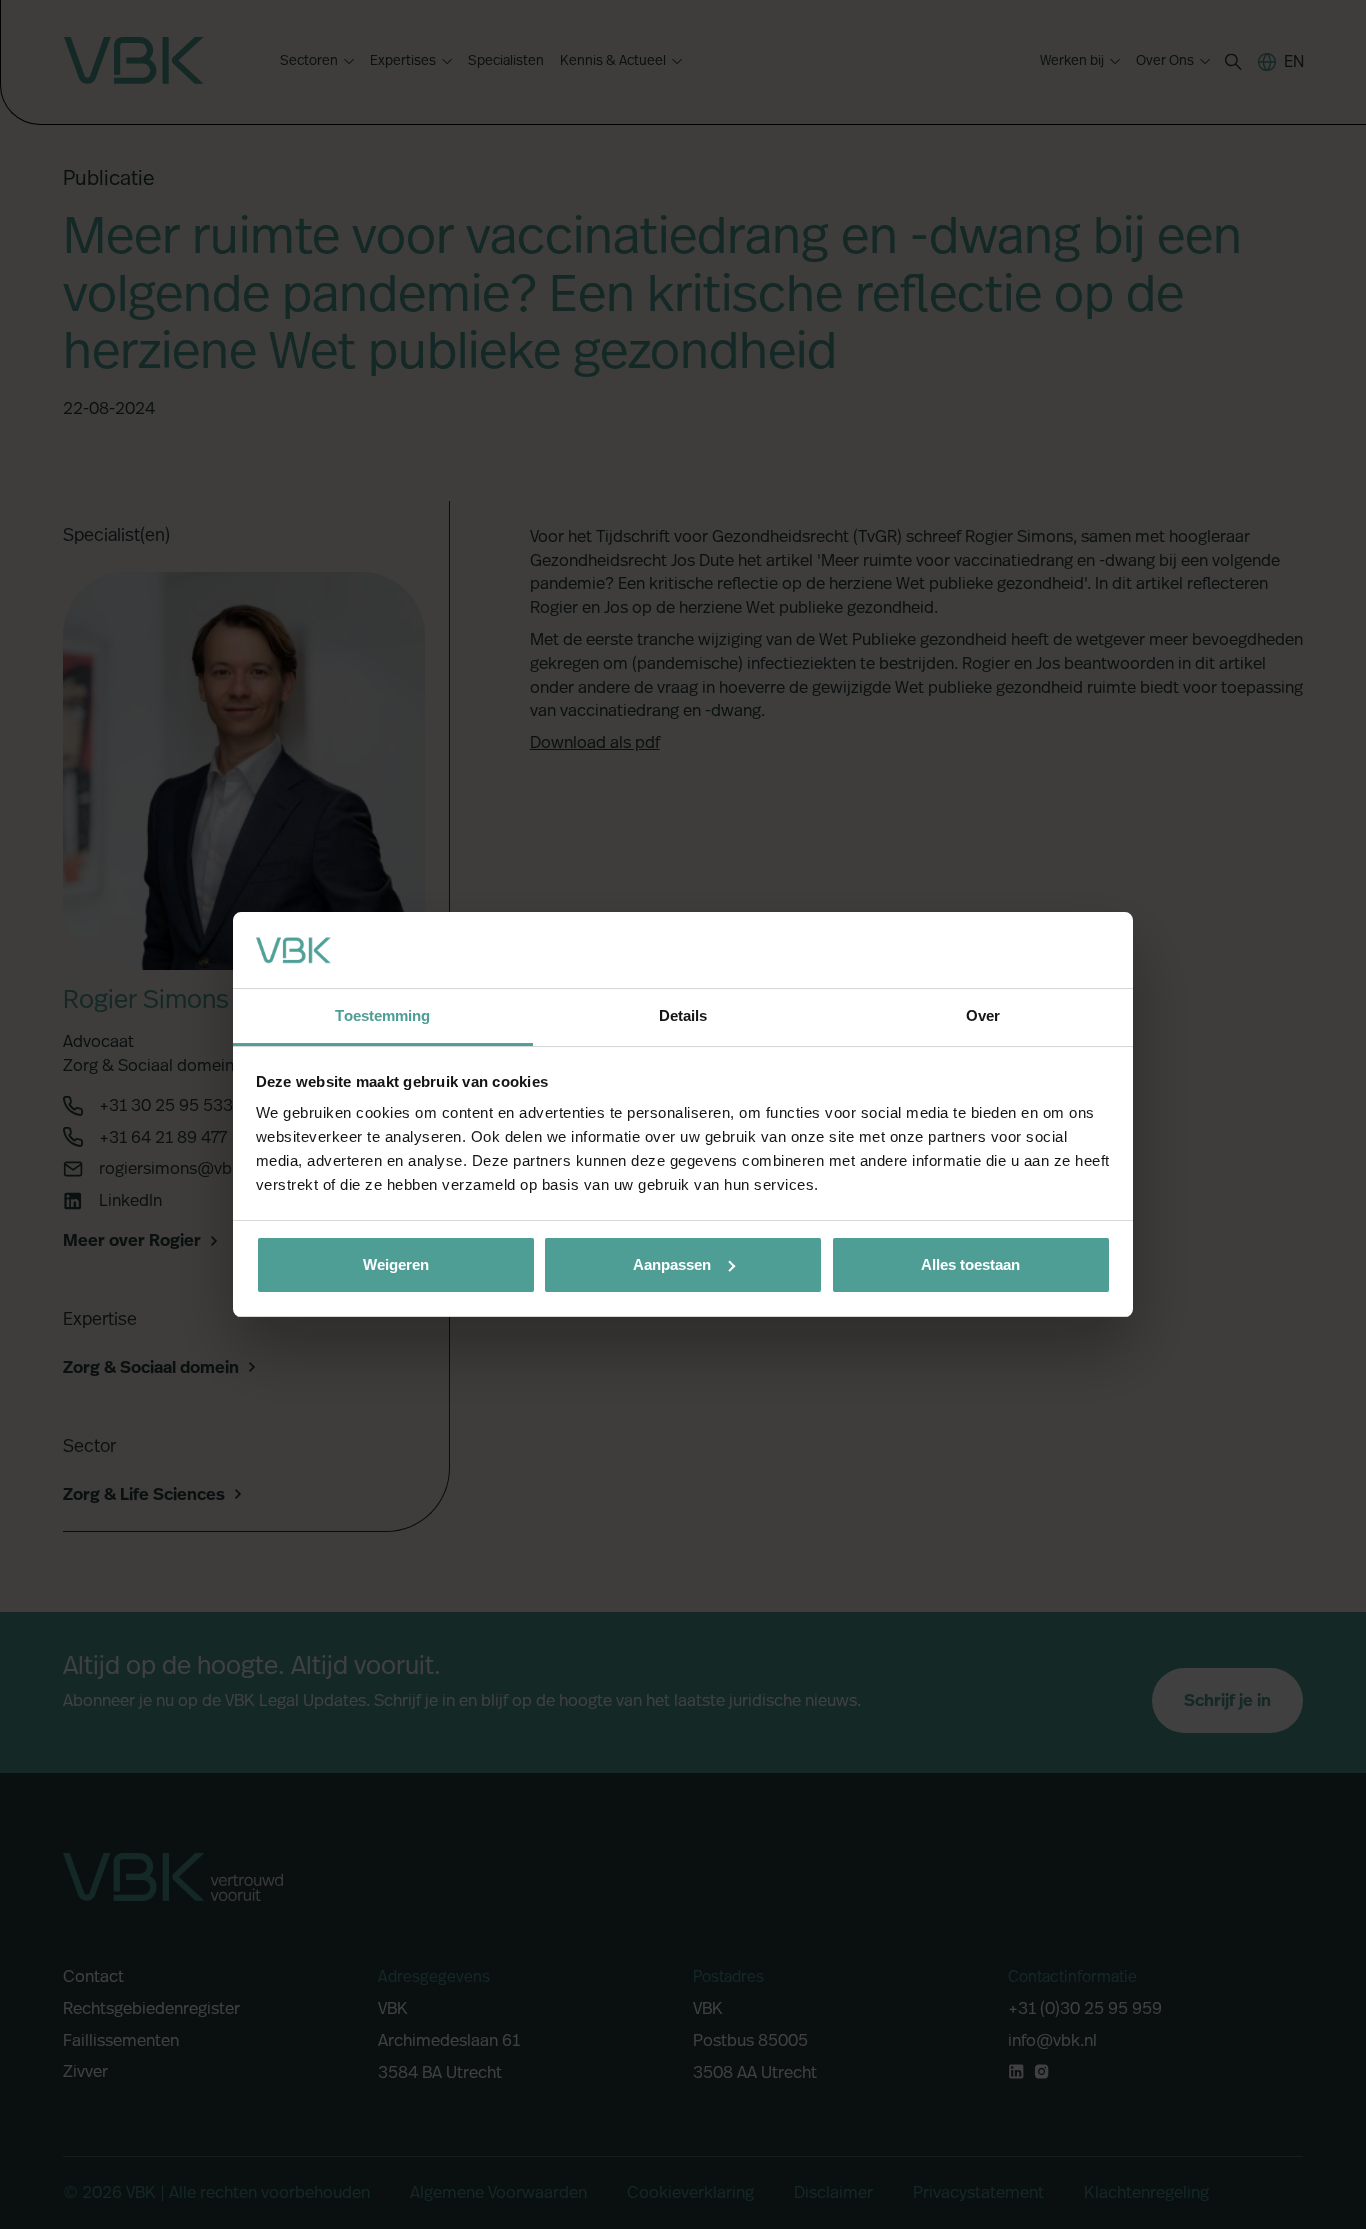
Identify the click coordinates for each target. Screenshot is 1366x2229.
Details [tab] (683, 1015)
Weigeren (396, 1264)
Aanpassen (672, 1264)
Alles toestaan (970, 1264)
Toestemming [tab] (382, 1015)
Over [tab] (983, 1015)
